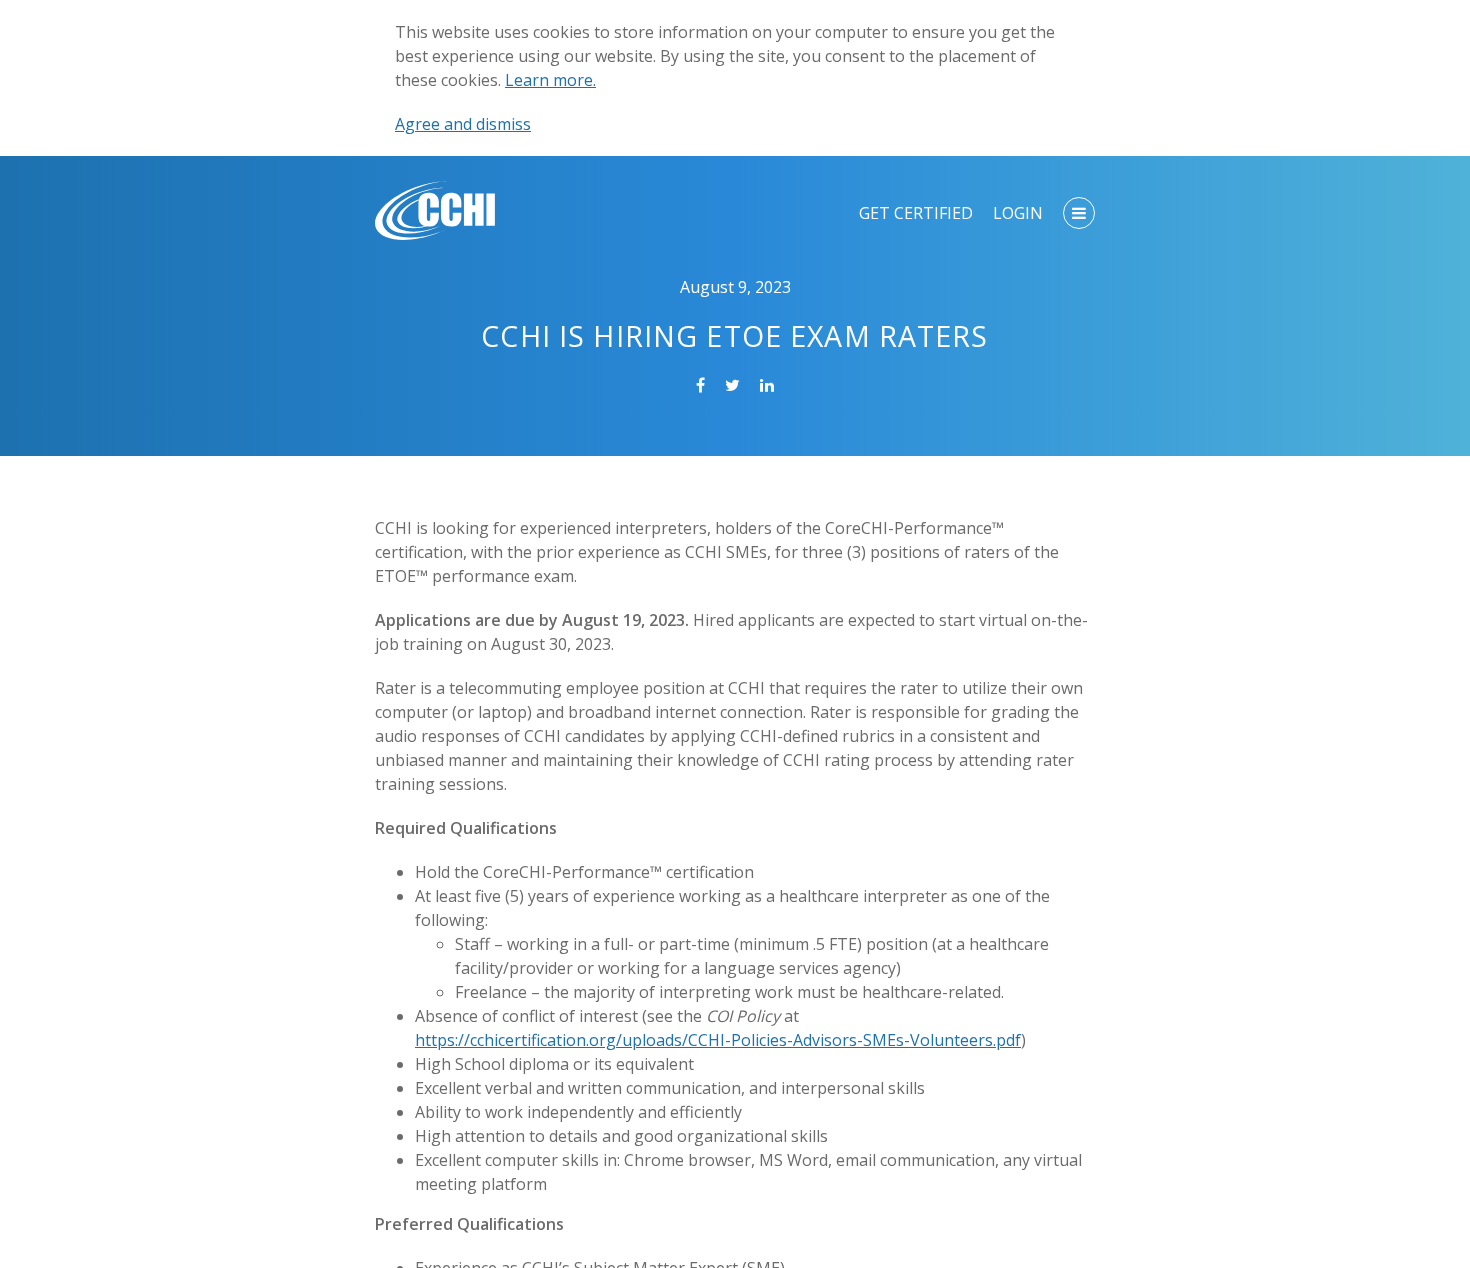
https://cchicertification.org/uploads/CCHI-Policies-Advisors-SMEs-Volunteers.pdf (718, 1040)
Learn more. (550, 80)
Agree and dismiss (463, 124)
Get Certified (916, 213)
